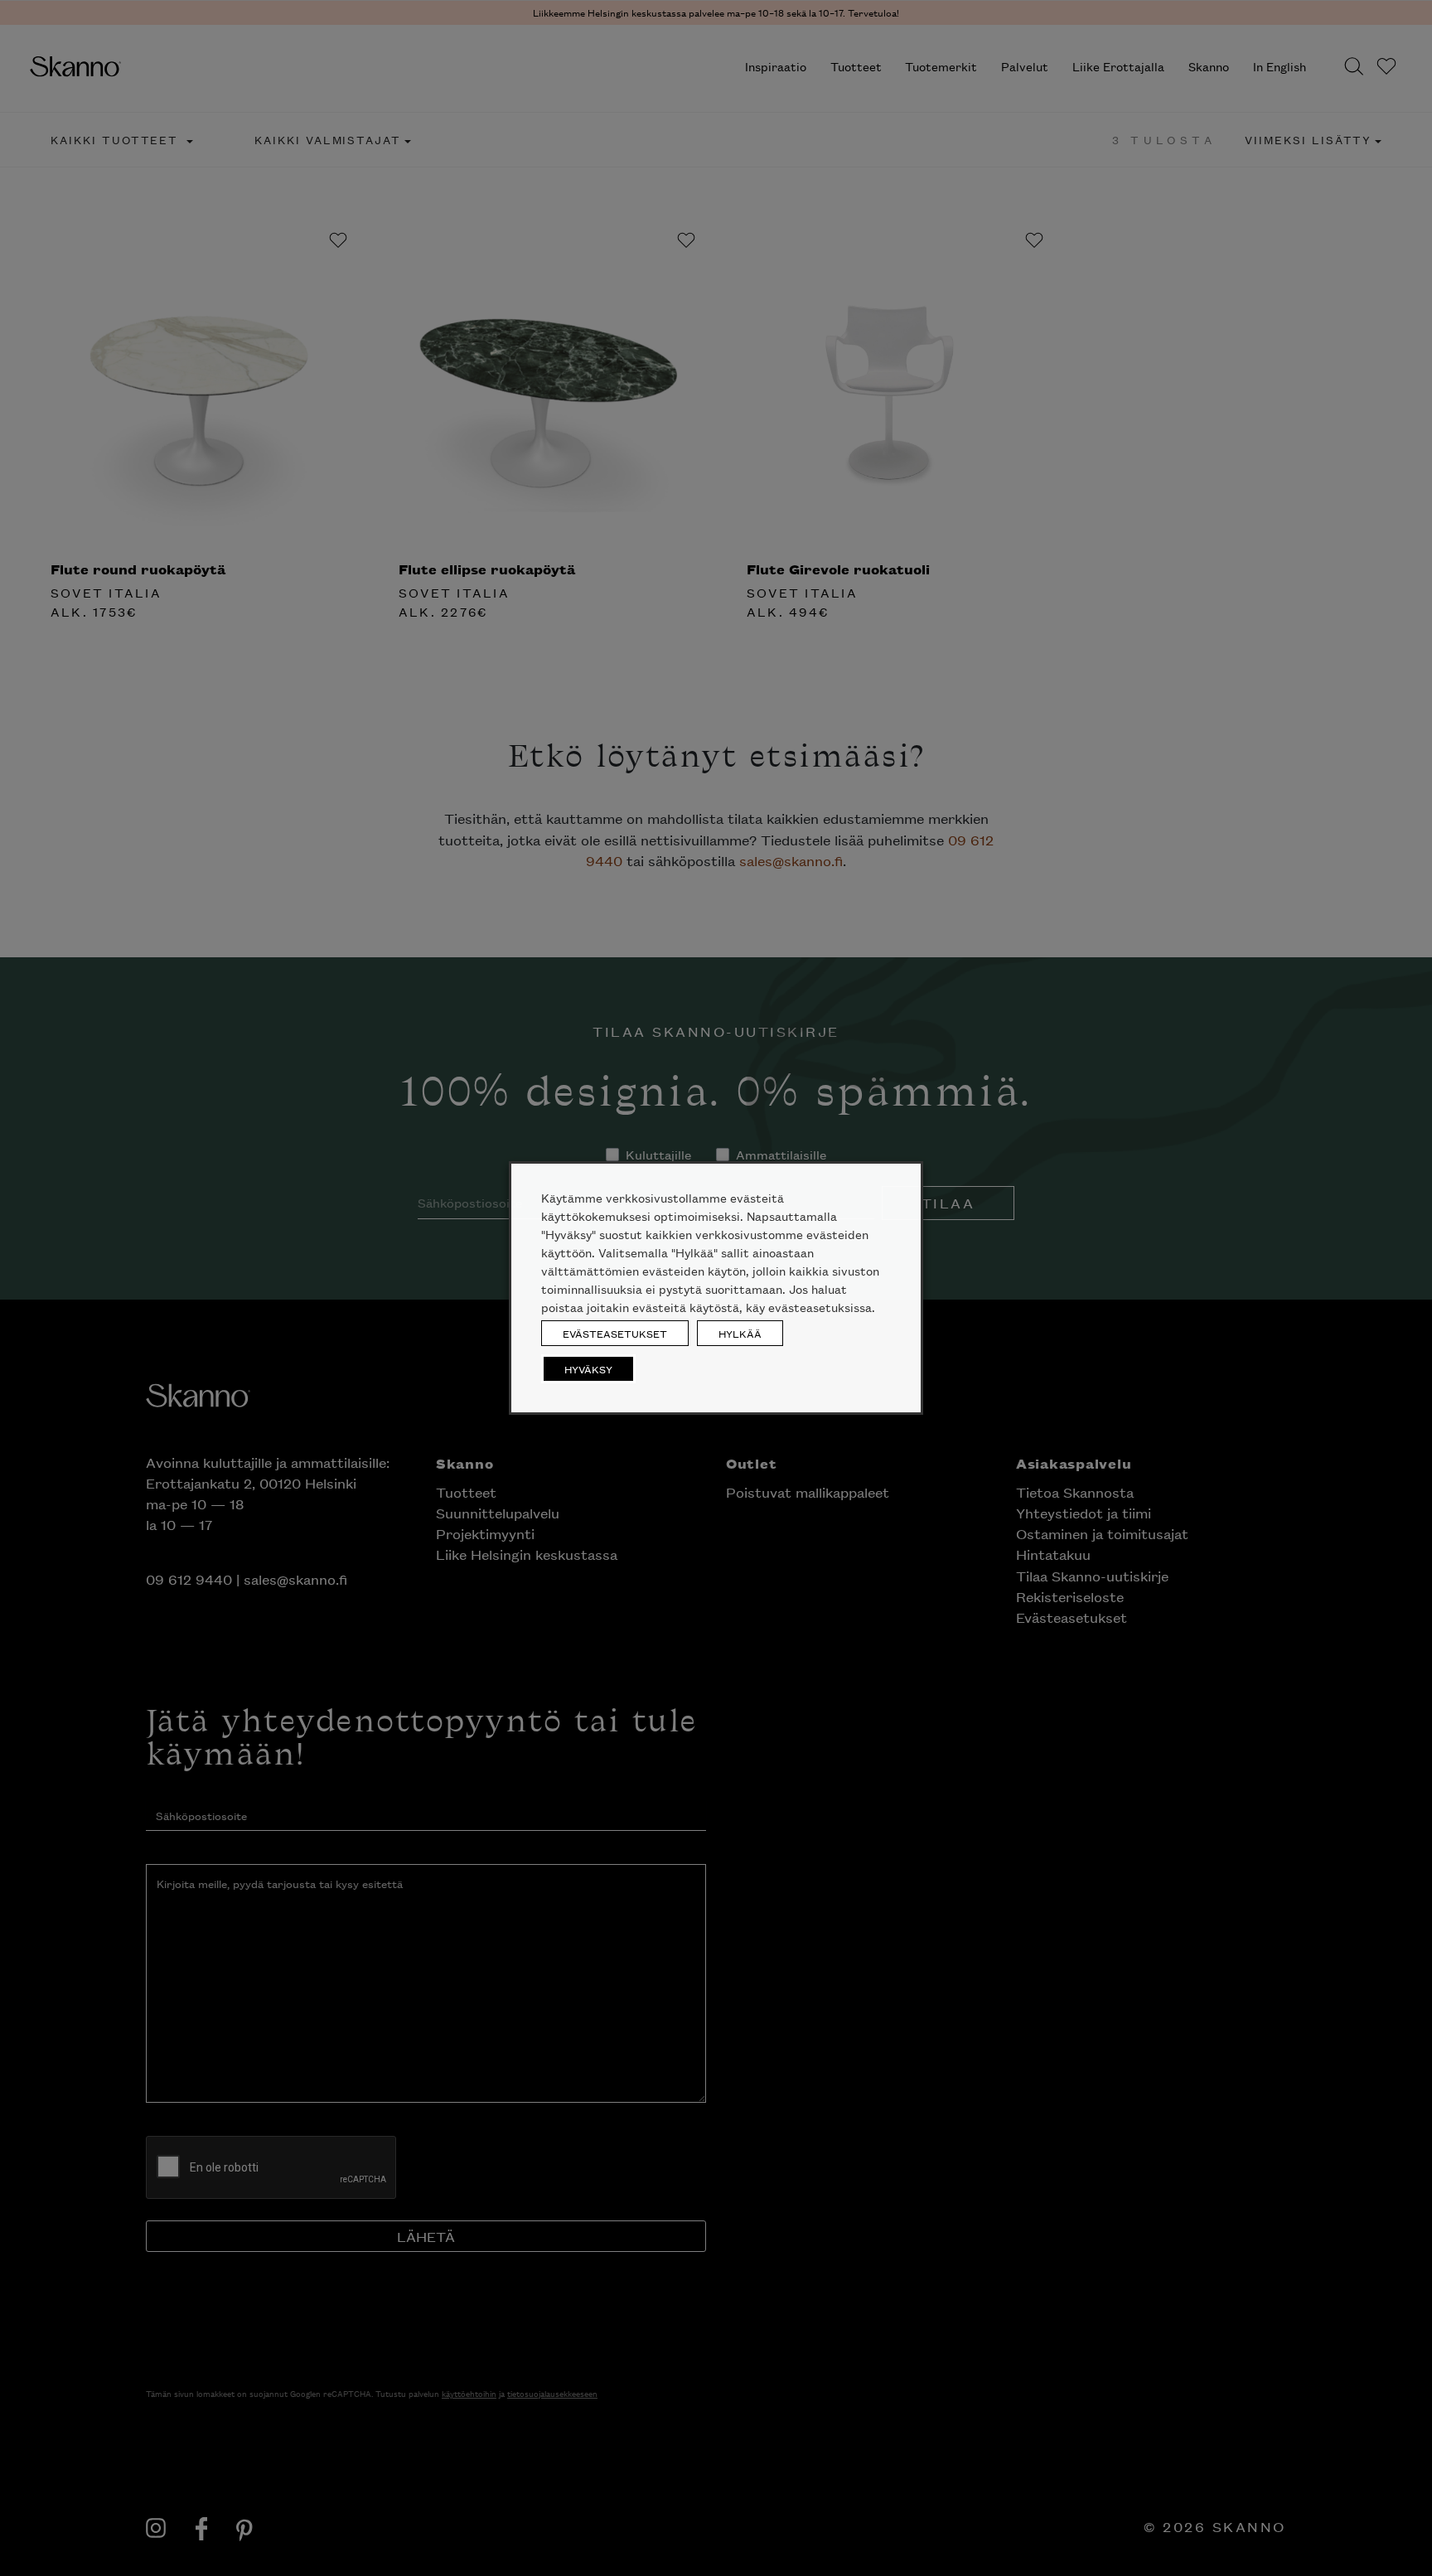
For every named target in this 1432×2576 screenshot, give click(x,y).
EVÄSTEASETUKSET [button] (615, 1333)
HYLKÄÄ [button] (740, 1333)
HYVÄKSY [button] (588, 1369)
